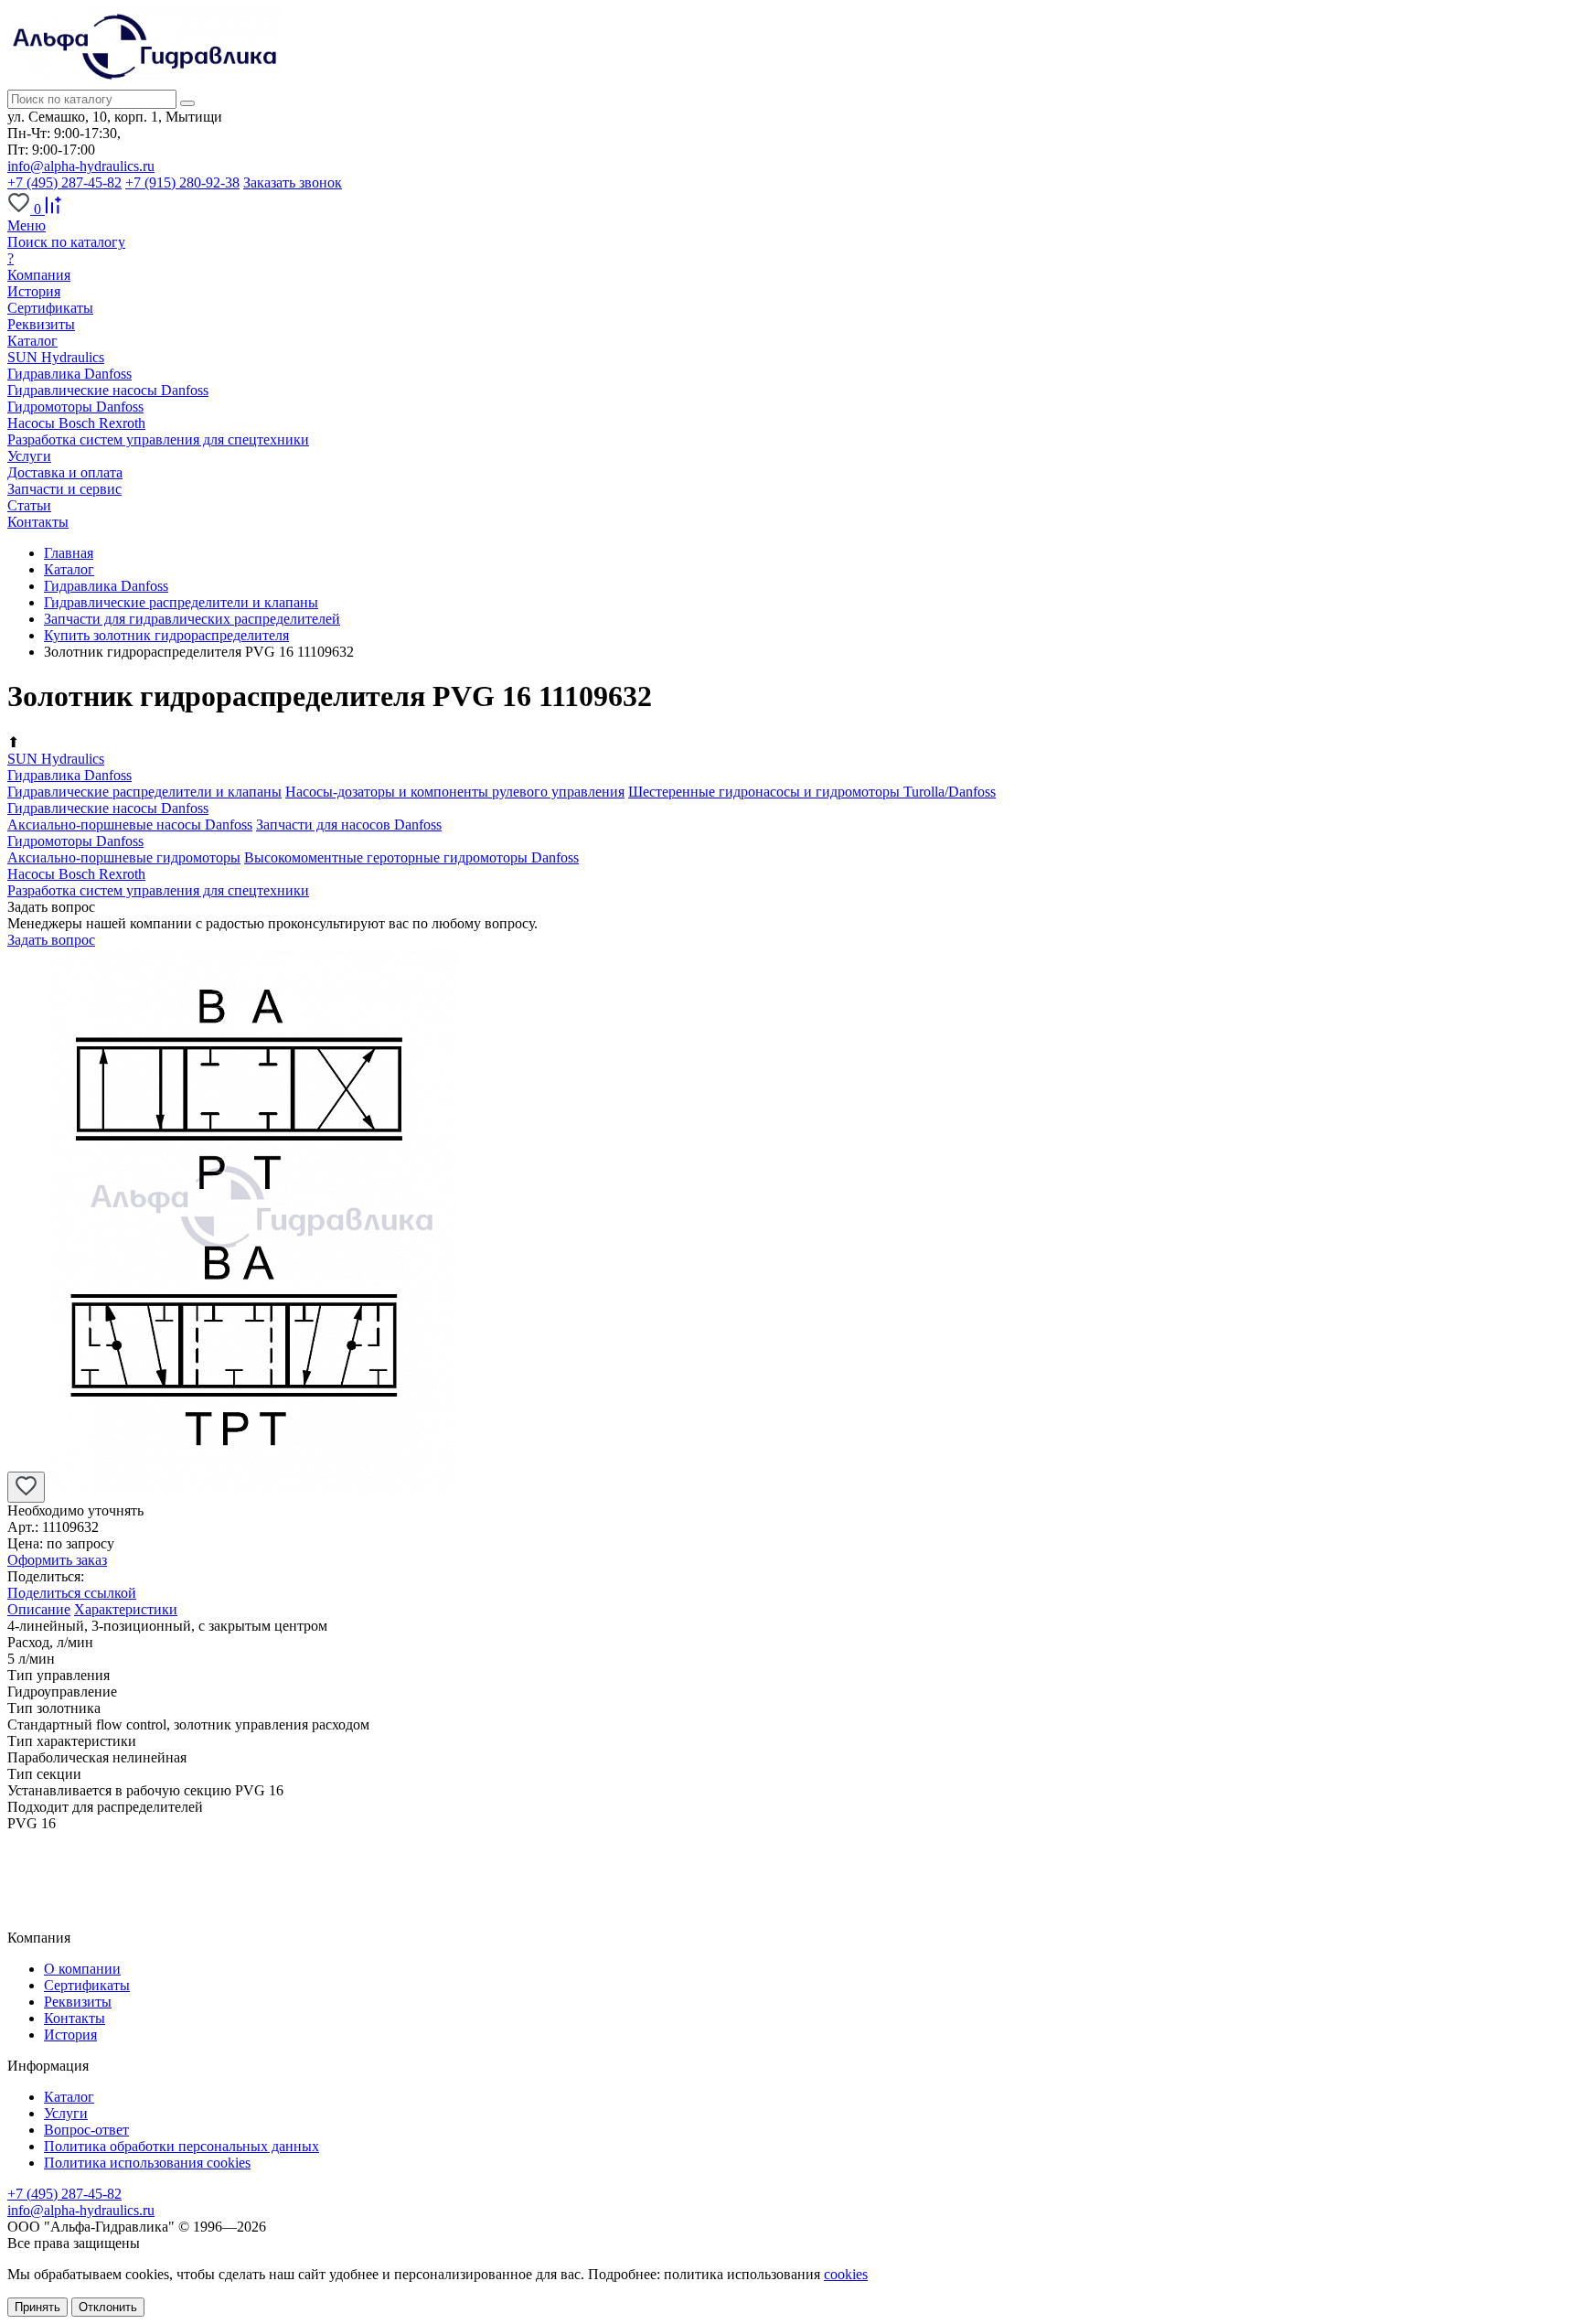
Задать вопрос (51, 940)
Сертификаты (50, 308)
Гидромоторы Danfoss (75, 407)
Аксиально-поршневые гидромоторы (124, 857)
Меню (27, 225)
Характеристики (126, 1609)
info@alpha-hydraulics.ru (81, 166)
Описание (39, 1609)
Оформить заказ (57, 1560)
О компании (82, 1969)
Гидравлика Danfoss (69, 374)
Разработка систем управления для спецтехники (158, 439)
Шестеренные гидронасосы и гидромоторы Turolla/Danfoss (812, 792)
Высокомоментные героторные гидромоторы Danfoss (411, 857)
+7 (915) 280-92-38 (182, 182)
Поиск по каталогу (66, 242)
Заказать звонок (293, 182)
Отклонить (108, 2307)
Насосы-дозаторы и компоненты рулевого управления (455, 792)
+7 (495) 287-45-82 (64, 182)
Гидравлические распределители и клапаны (144, 792)
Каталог (69, 2097)
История (34, 291)
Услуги (66, 2113)
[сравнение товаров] (53, 209)
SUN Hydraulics (56, 357)
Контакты (75, 2018)
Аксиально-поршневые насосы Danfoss (130, 825)
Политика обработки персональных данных (181, 2146)
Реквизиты (41, 324)
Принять (37, 2307)
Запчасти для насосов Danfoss (349, 825)
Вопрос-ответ (86, 2130)
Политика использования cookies (147, 2163)
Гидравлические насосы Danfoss (108, 390)
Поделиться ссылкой (72, 1593)
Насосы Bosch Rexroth (76, 423)
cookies (846, 2274)
